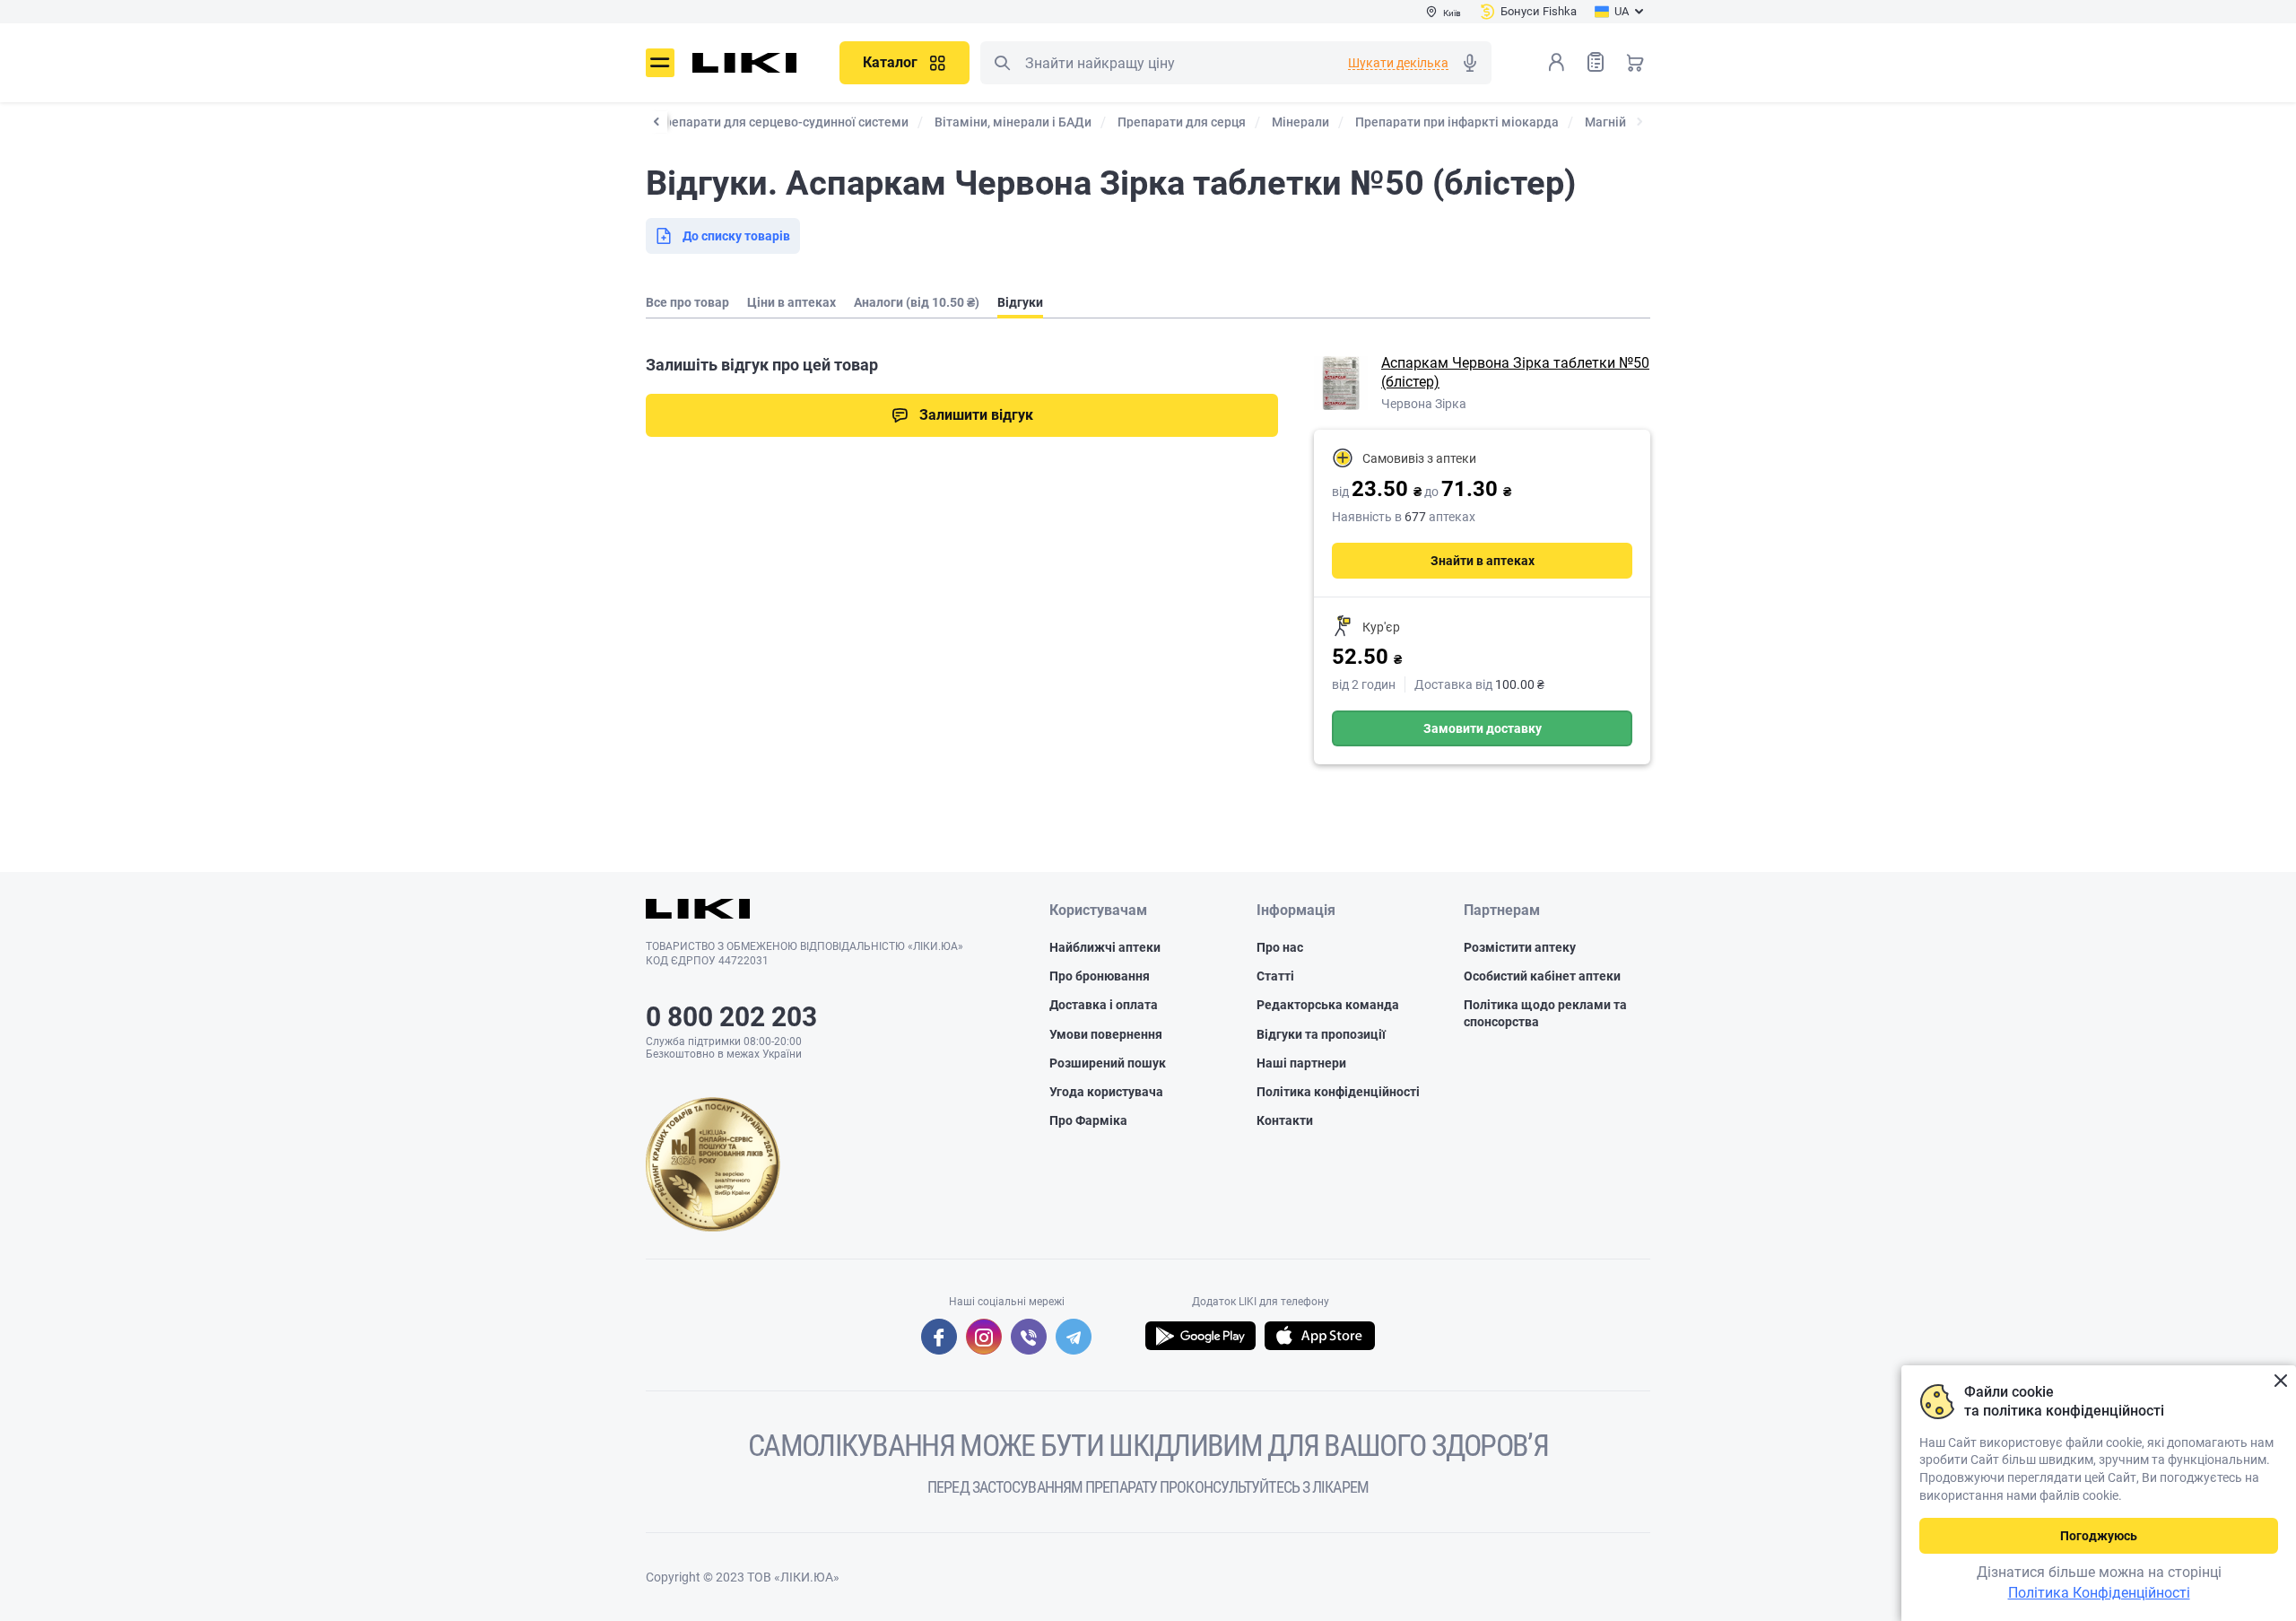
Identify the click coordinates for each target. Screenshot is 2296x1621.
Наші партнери (1301, 1063)
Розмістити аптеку (1520, 947)
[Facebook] (939, 1337)
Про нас (1280, 947)
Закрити (2280, 1381)
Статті (1275, 976)
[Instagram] (984, 1337)
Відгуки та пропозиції (1321, 1034)
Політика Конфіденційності (2099, 1593)
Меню (660, 63)
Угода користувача (1106, 1092)
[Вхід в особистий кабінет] (1556, 62)
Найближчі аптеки (1105, 947)
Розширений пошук (1108, 1063)
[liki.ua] (745, 63)
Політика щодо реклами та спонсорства (1545, 1013)
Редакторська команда (1328, 1005)
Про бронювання (1100, 976)
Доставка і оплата (1104, 1005)
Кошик (1635, 62)
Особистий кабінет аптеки (1542, 976)
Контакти (1285, 1120)
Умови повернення (1106, 1034)
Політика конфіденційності (1338, 1092)
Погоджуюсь (2099, 1536)
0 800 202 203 (731, 1017)
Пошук (1002, 63)
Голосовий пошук (1470, 63)
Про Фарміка (1088, 1120)
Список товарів (1596, 62)
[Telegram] (1074, 1337)
